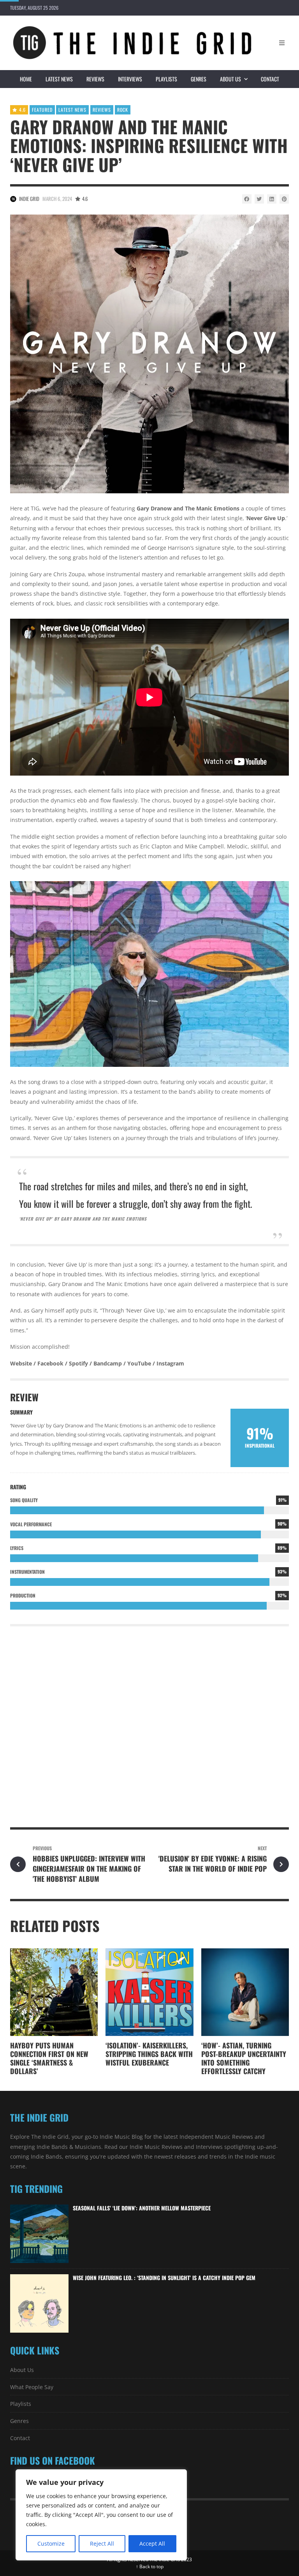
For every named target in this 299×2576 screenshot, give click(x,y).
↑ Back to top (150, 2566)
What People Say (32, 2387)
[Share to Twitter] (259, 199)
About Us (230, 79)
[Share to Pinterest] (284, 199)
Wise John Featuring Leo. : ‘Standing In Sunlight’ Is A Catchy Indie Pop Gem (164, 2278)
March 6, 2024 (57, 199)
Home (26, 79)
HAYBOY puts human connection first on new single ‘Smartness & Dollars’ (49, 2058)
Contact (270, 79)
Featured (42, 110)
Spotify (78, 1363)
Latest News (59, 79)
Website (21, 1363)
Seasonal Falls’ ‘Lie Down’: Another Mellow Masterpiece (142, 2208)
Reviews (95, 79)
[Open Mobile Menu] (282, 43)
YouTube (139, 1363)
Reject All (102, 2543)
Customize (51, 2543)
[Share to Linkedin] (272, 199)
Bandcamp (108, 1363)
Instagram (170, 1363)
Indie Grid (29, 199)
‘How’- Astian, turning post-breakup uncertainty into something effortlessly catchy (244, 2058)
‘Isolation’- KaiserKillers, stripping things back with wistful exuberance (149, 2054)
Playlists (166, 79)
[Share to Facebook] (247, 199)
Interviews (130, 79)
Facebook (50, 1363)
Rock (123, 110)
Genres (199, 79)
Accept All (152, 2543)
